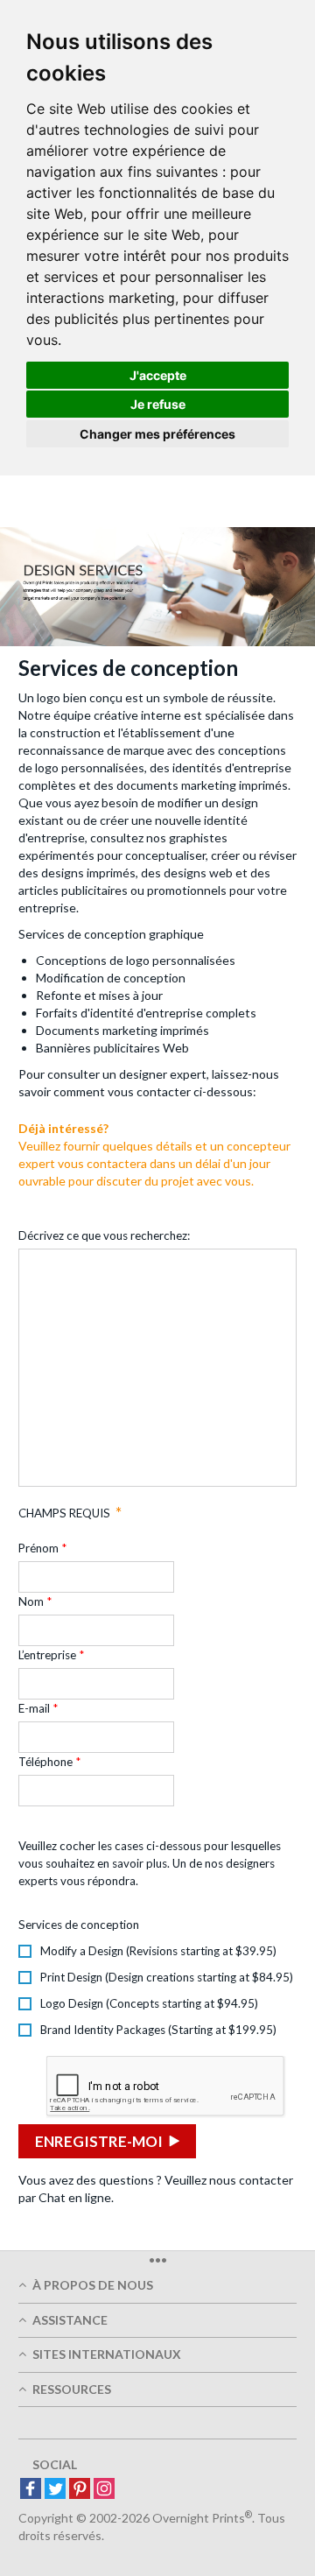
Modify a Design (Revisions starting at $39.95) (158, 1951)
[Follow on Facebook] (31, 2490)
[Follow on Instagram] (104, 2490)
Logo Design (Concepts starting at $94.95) (149, 2003)
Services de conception (79, 1925)
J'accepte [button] (158, 375)
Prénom (38, 1548)
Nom (31, 1601)
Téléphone (45, 1762)
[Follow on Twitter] (55, 2490)
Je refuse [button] (158, 404)
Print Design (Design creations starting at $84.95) (167, 1977)
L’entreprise (47, 1655)
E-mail (34, 1708)
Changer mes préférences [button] (157, 434)
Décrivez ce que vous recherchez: (104, 1235)
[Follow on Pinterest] (80, 2490)
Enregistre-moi (99, 2141)
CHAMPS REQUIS (64, 1513)
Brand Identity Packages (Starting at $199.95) (158, 2030)
